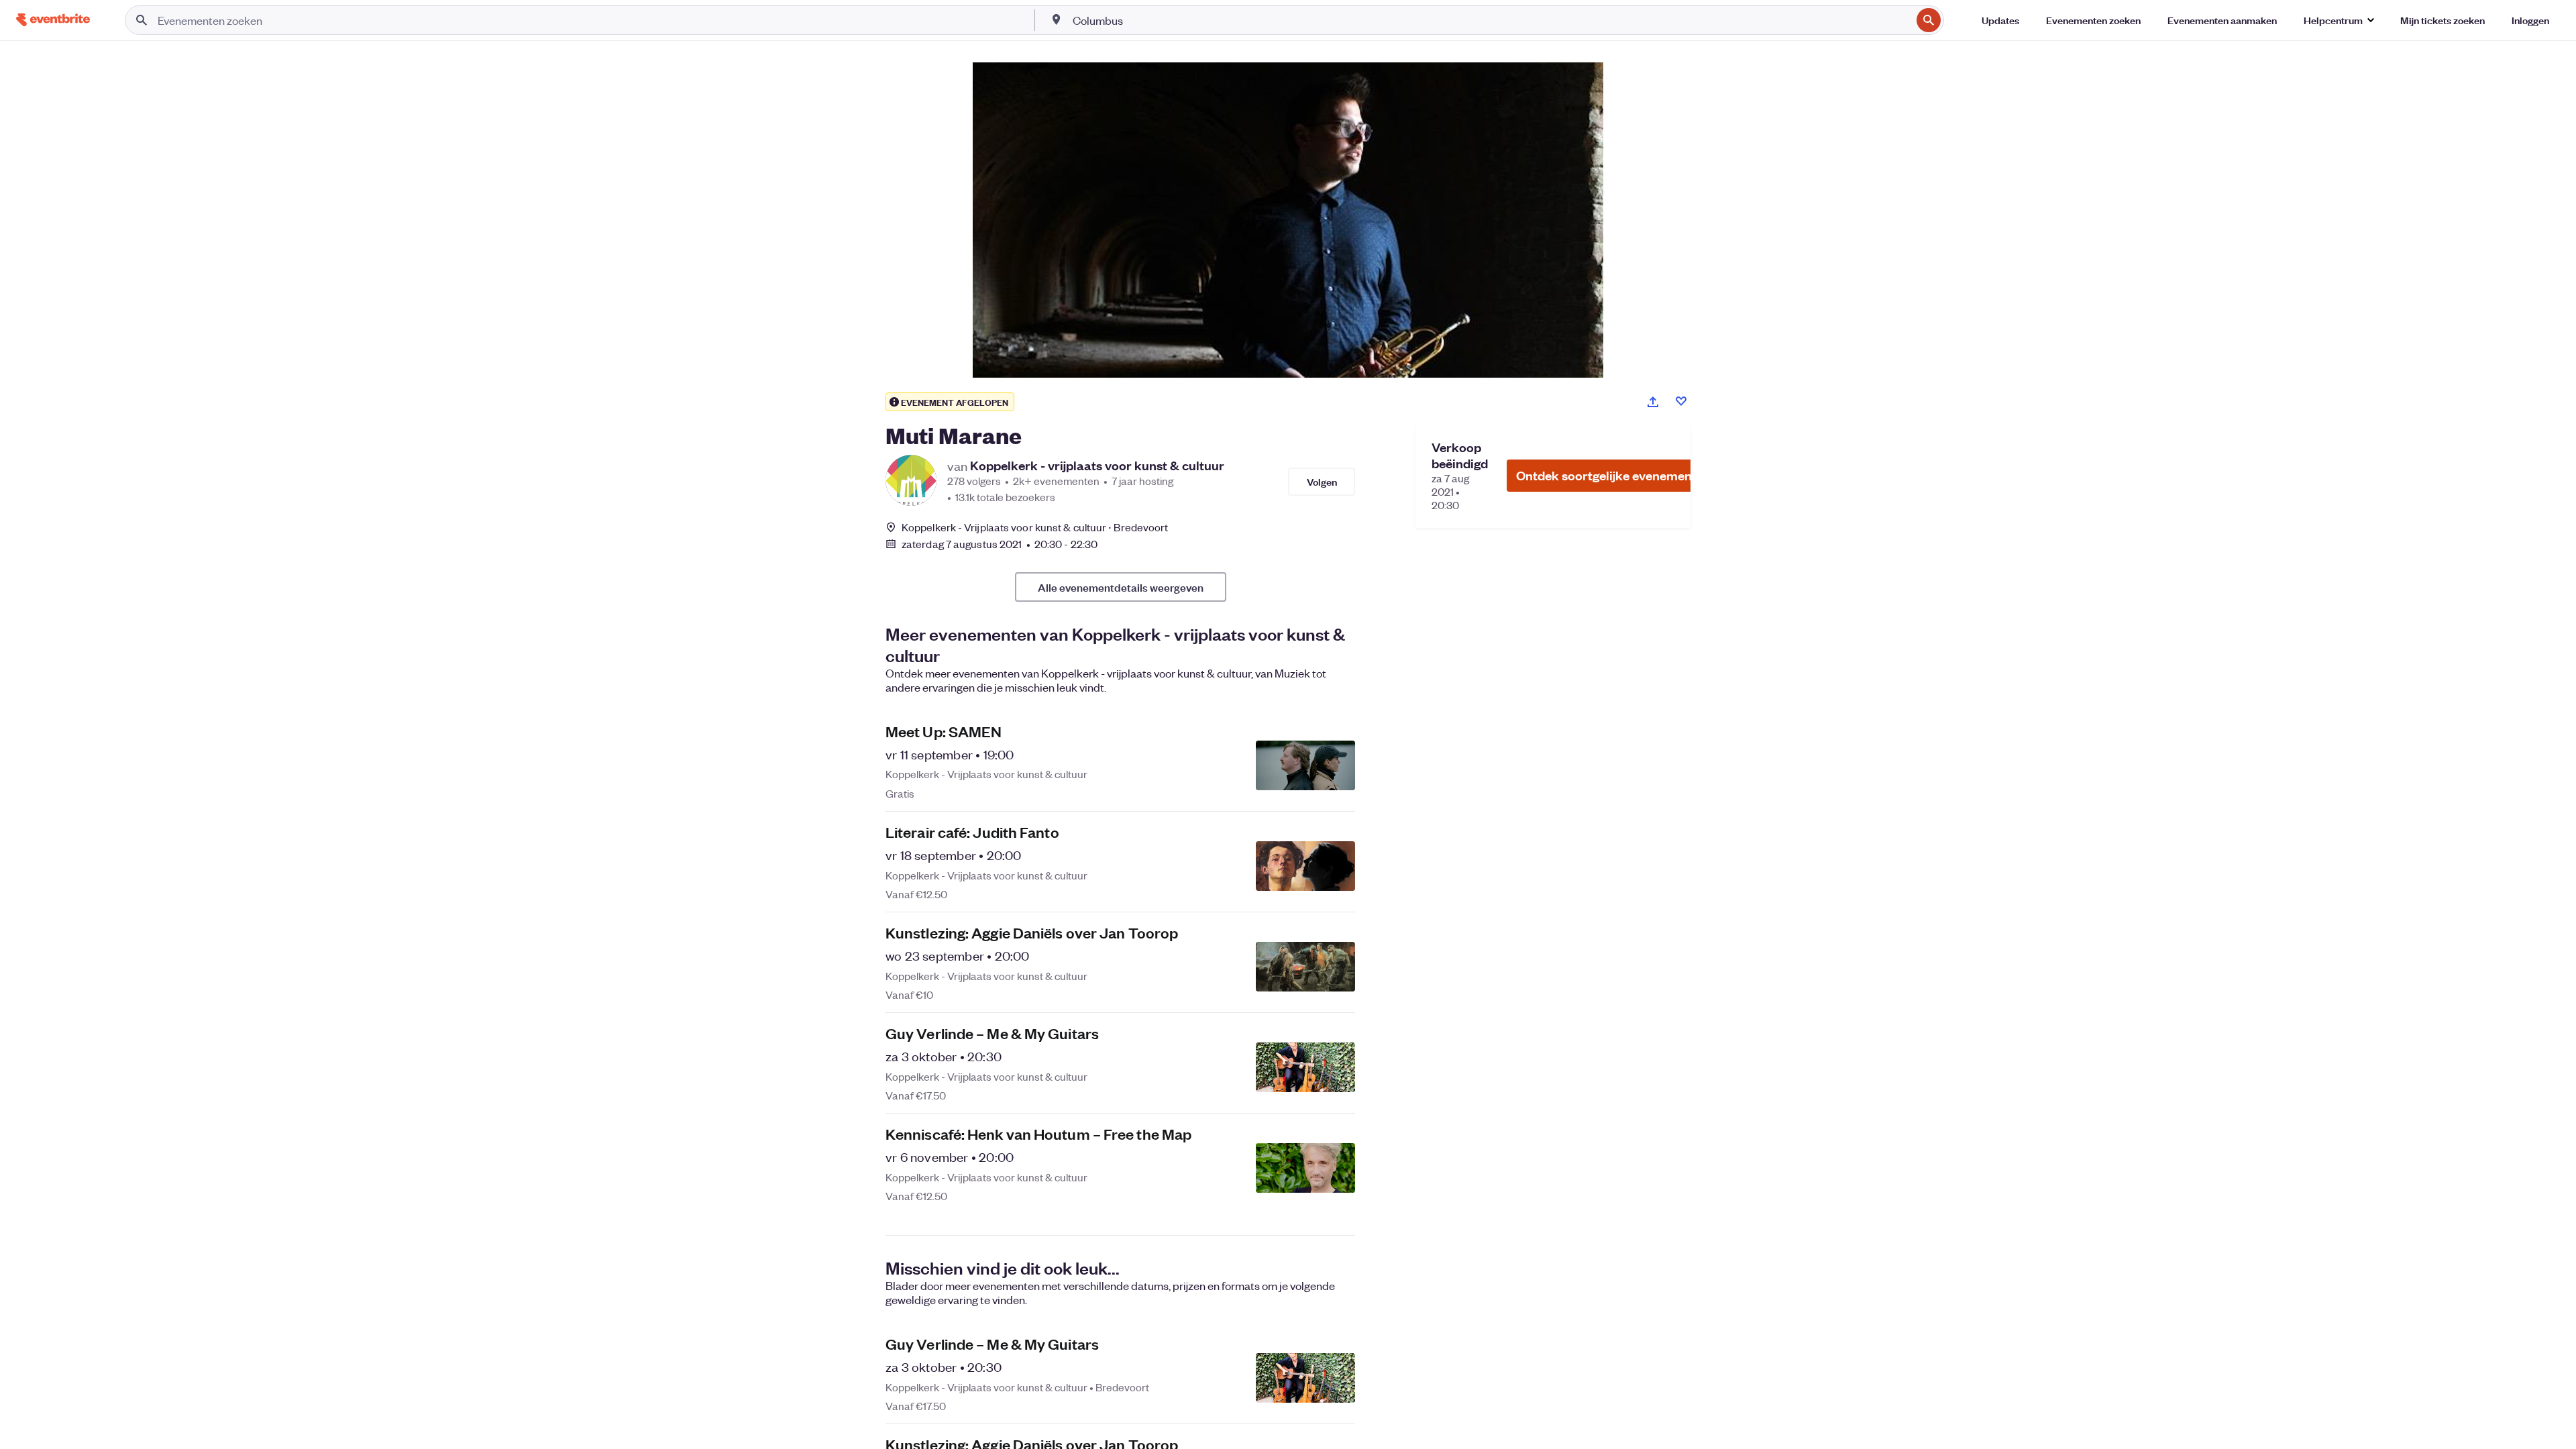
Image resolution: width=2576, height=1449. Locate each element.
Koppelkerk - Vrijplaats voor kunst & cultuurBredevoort (1035, 527)
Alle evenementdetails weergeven (1121, 587)
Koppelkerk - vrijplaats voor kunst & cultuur (1097, 466)
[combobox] (1491, 20)
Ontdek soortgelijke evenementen (1613, 475)
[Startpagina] (53, 20)
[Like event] (1681, 401)
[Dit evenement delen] (1653, 402)
